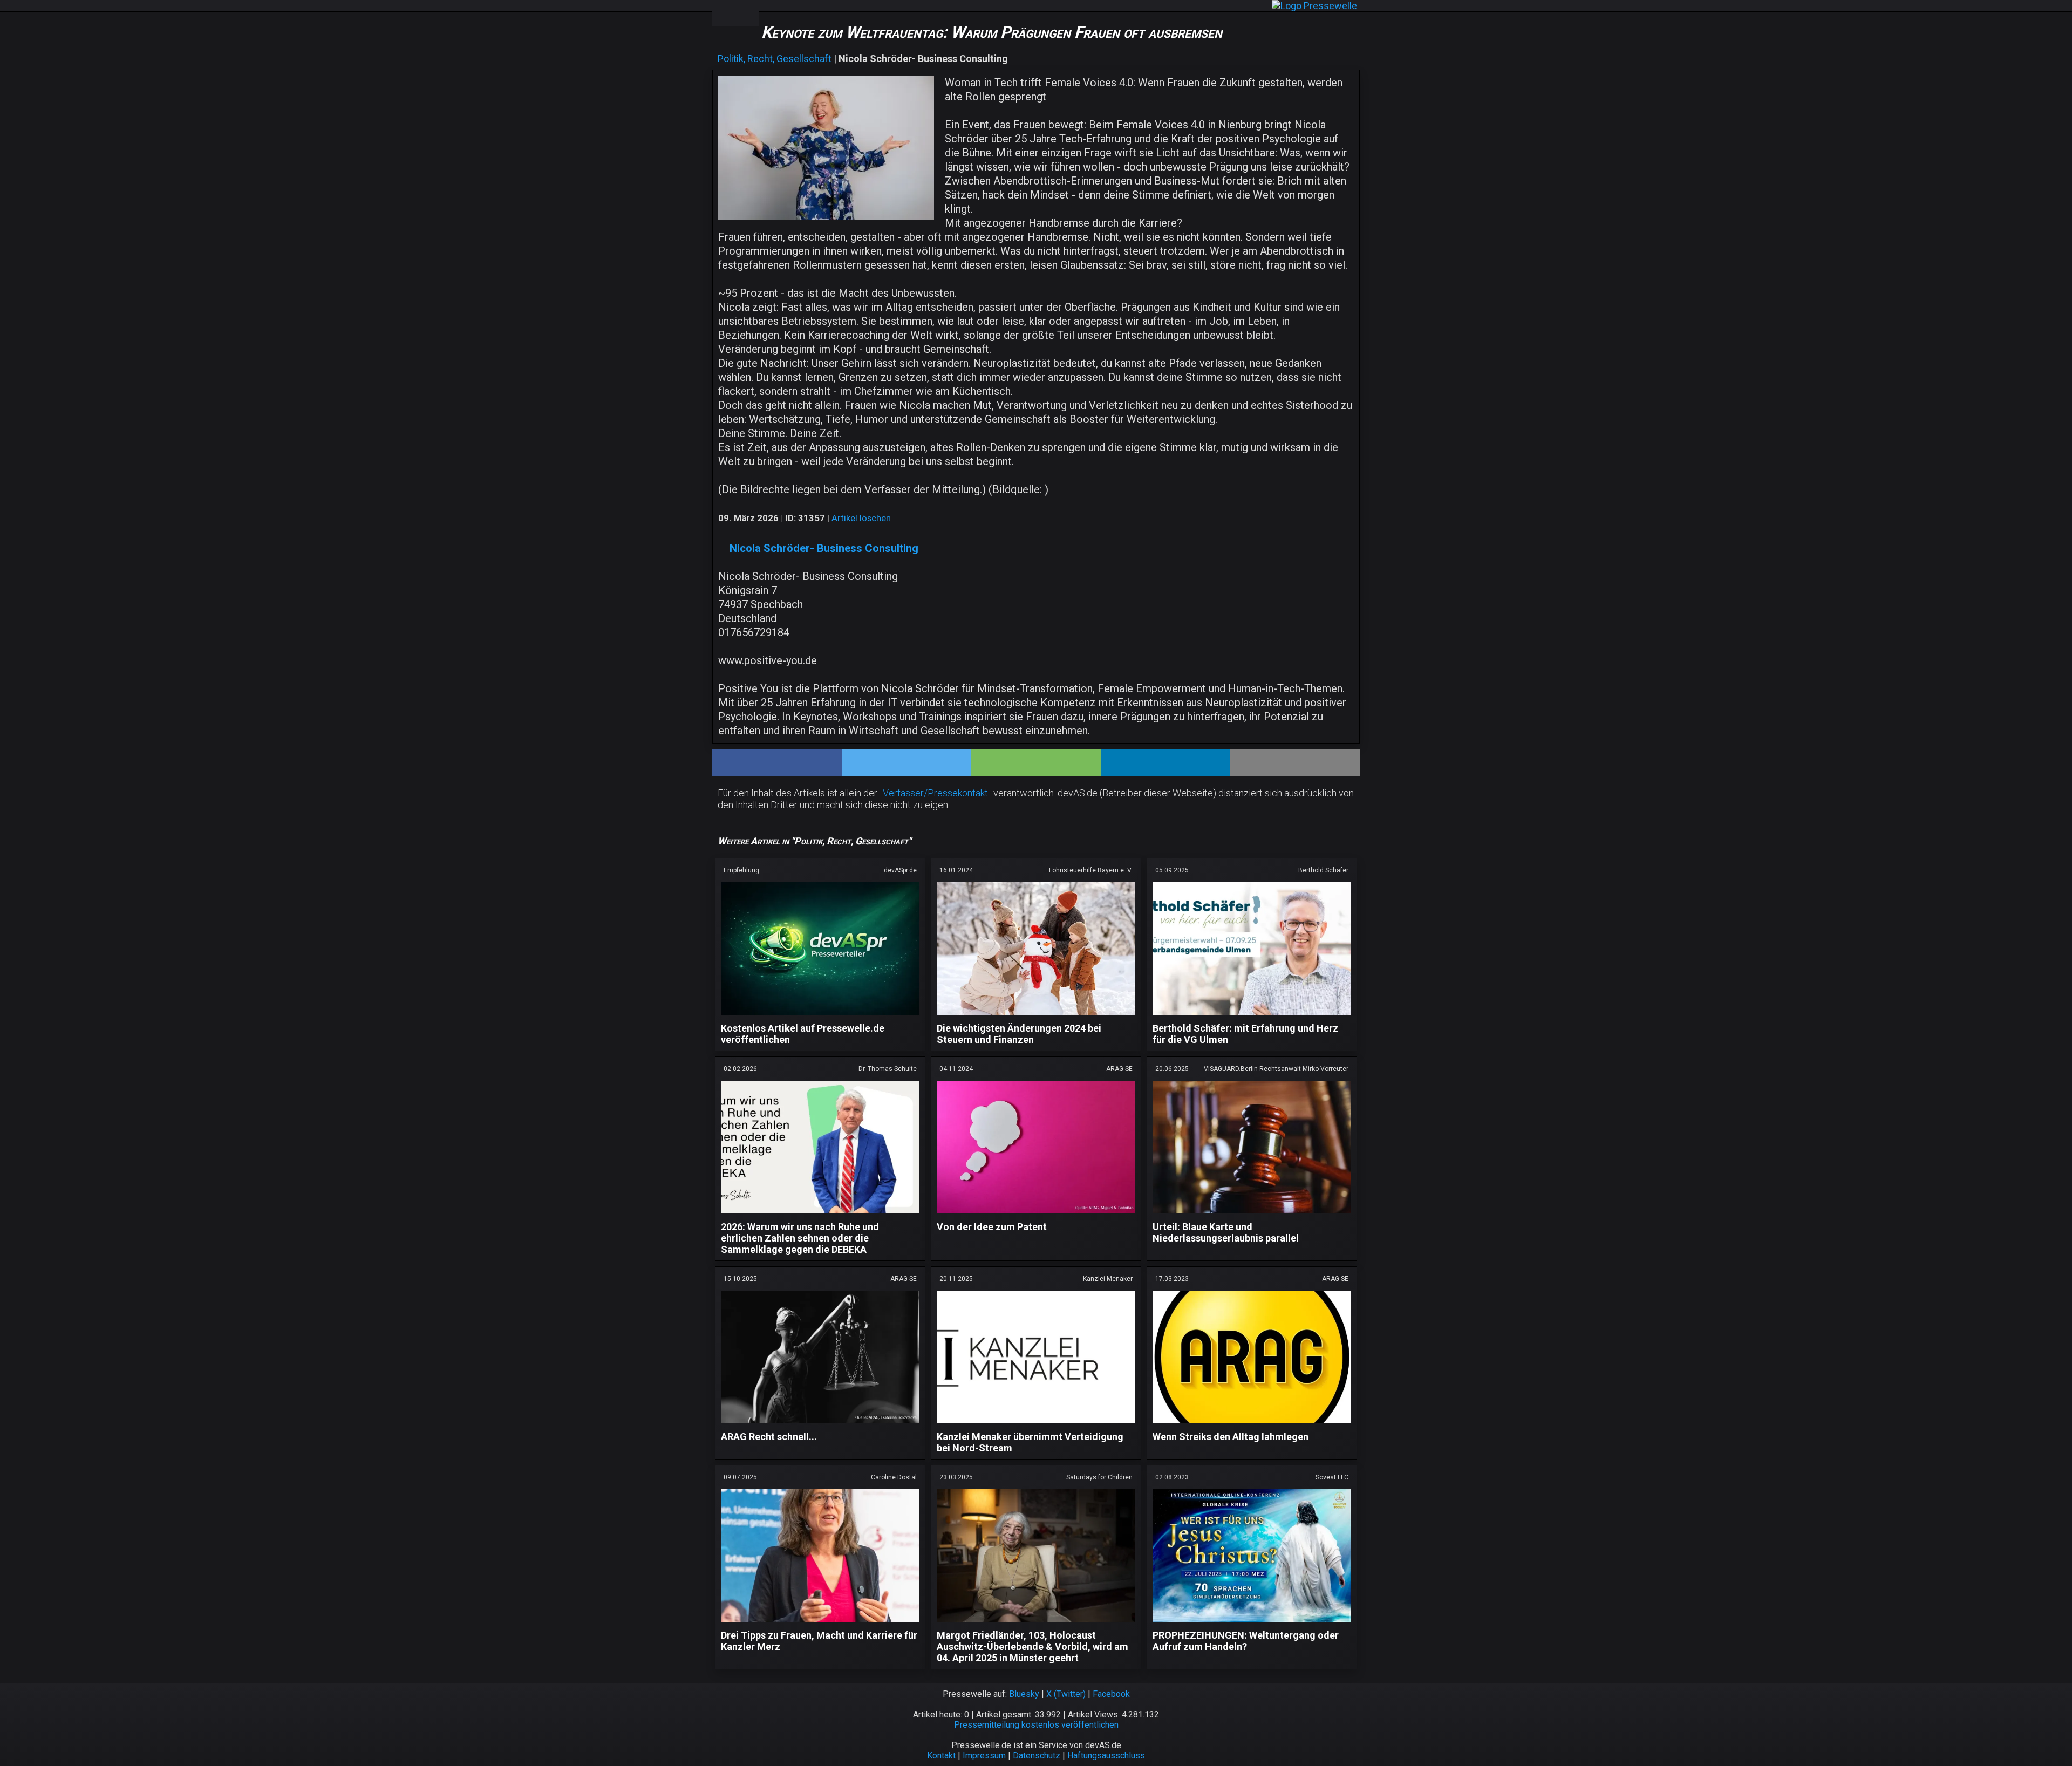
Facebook (1111, 1694)
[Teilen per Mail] (1295, 762)
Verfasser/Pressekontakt (935, 793)
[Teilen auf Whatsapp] (1036, 762)
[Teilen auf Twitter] (906, 762)
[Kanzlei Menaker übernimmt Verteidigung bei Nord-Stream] (1036, 1425)
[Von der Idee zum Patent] (1036, 1215)
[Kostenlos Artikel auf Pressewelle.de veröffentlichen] (820, 1017)
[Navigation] (724, 13)
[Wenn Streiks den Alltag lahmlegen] (1252, 1425)
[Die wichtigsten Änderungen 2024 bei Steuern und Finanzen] (1036, 1017)
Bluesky (1024, 1694)
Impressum (984, 1755)
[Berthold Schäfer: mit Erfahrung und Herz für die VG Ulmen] (1252, 1017)
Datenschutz (1037, 1755)
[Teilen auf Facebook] (777, 762)
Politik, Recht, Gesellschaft (775, 59)
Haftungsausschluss (1106, 1755)
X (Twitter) (1066, 1694)
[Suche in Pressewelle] (747, 13)
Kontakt (941, 1755)
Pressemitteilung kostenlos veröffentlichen (1036, 1725)
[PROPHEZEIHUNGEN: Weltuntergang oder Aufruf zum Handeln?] (1252, 1624)
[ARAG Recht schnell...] (820, 1425)
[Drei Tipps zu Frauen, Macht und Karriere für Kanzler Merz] (820, 1624)
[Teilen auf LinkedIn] (1165, 762)
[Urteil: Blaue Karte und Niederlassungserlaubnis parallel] (1252, 1215)
